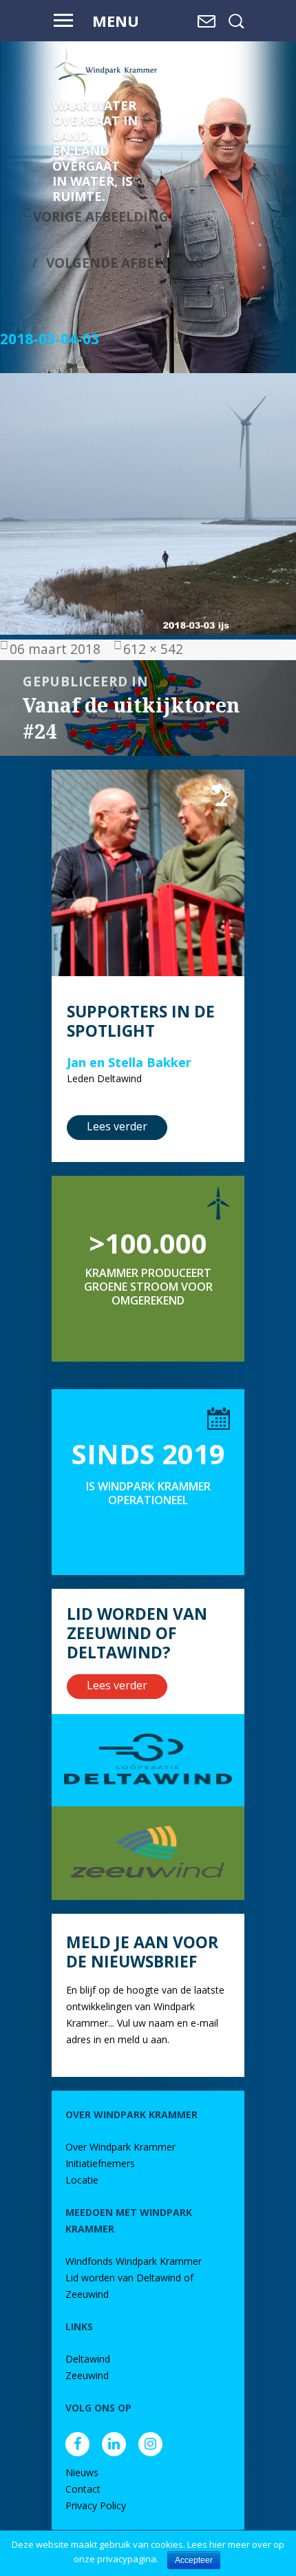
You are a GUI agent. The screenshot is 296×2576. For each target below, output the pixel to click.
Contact (83, 2489)
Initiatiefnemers (100, 2163)
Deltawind (88, 2359)
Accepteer (194, 2560)
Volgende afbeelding (125, 263)
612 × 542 (153, 649)
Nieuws (82, 2472)
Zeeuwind (87, 2375)
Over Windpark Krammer (120, 2147)
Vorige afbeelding (101, 217)
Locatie (82, 2180)
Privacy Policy (96, 2505)
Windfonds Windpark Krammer (134, 2261)
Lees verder (117, 1126)
